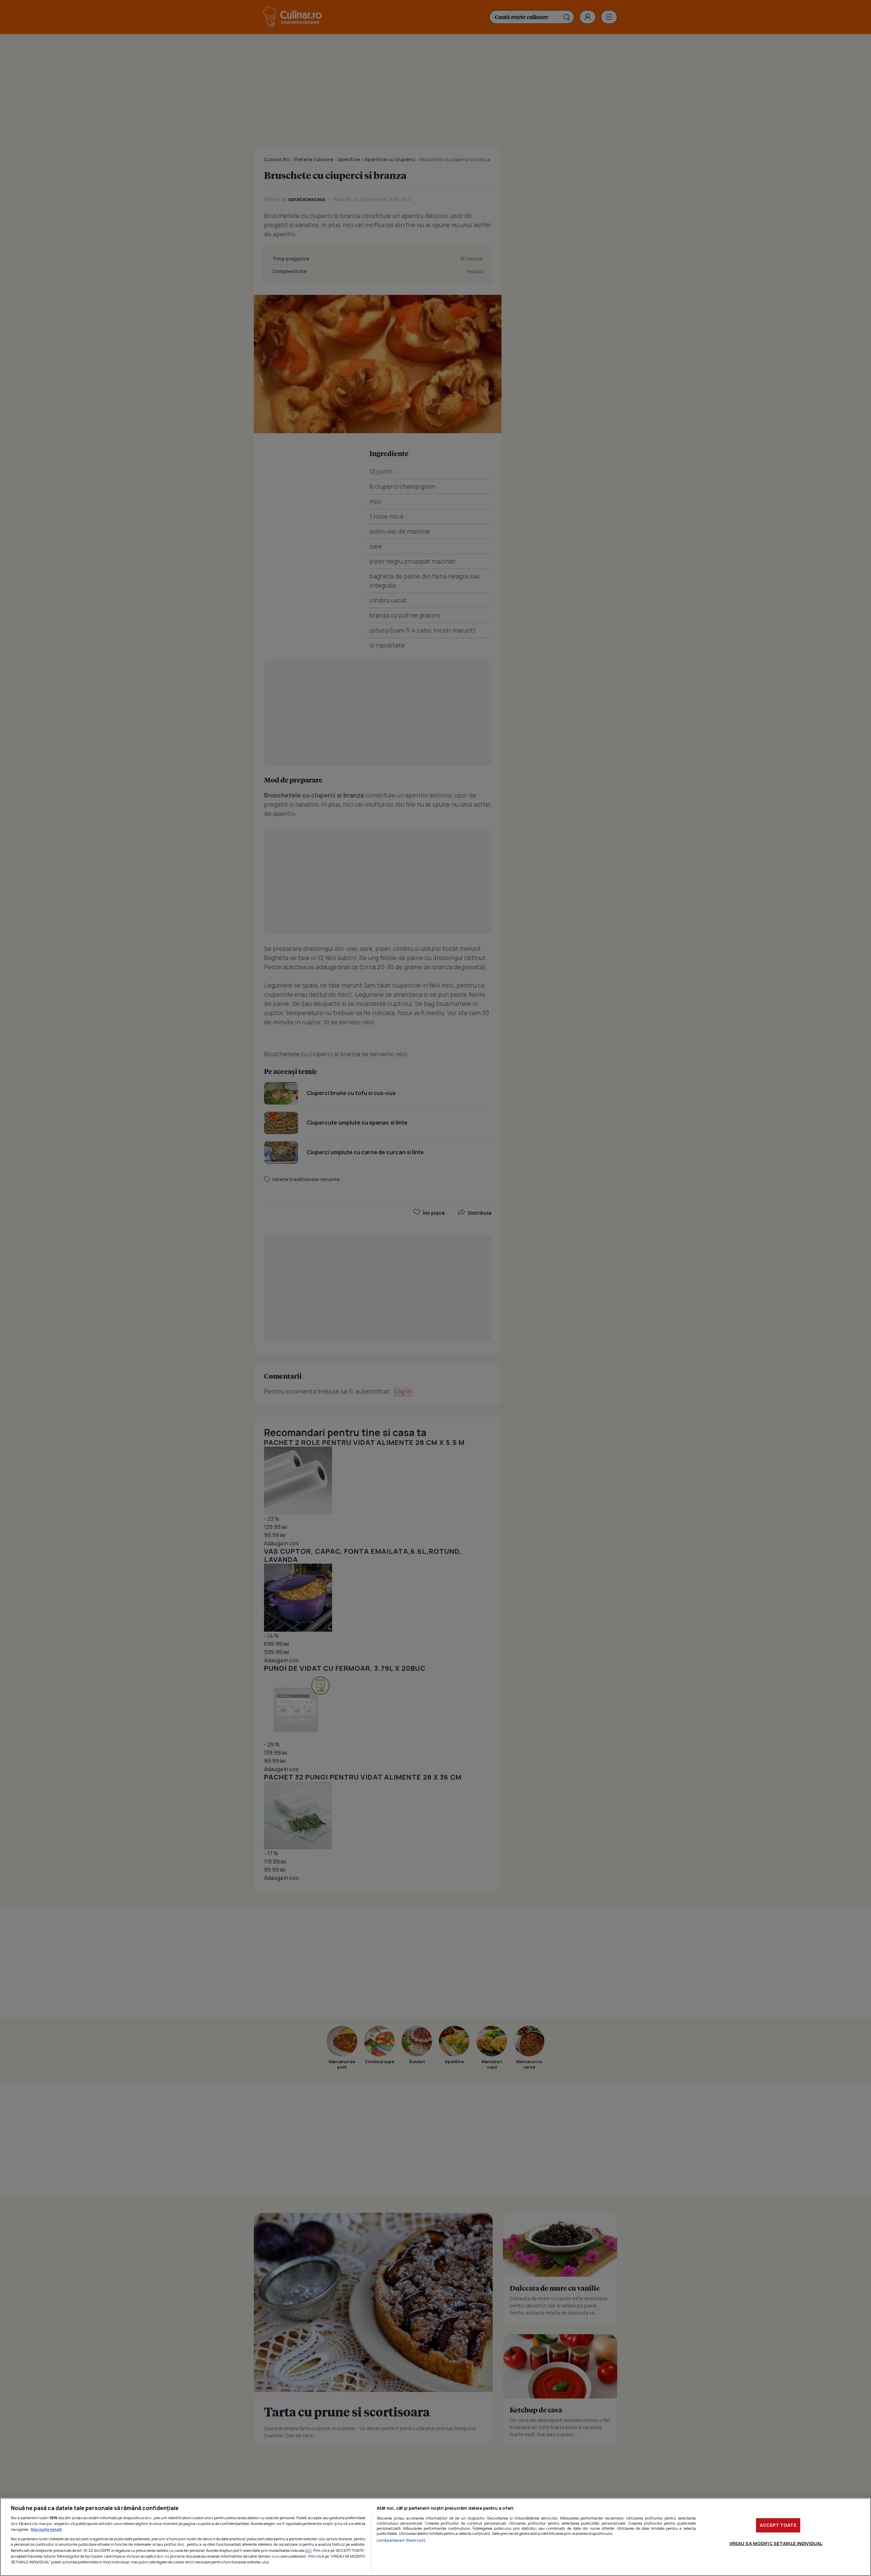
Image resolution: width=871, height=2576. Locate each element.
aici (308, 2550)
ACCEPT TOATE (778, 2525)
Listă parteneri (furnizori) (401, 2540)
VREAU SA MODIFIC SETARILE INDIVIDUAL (776, 2543)
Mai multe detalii (46, 2529)
